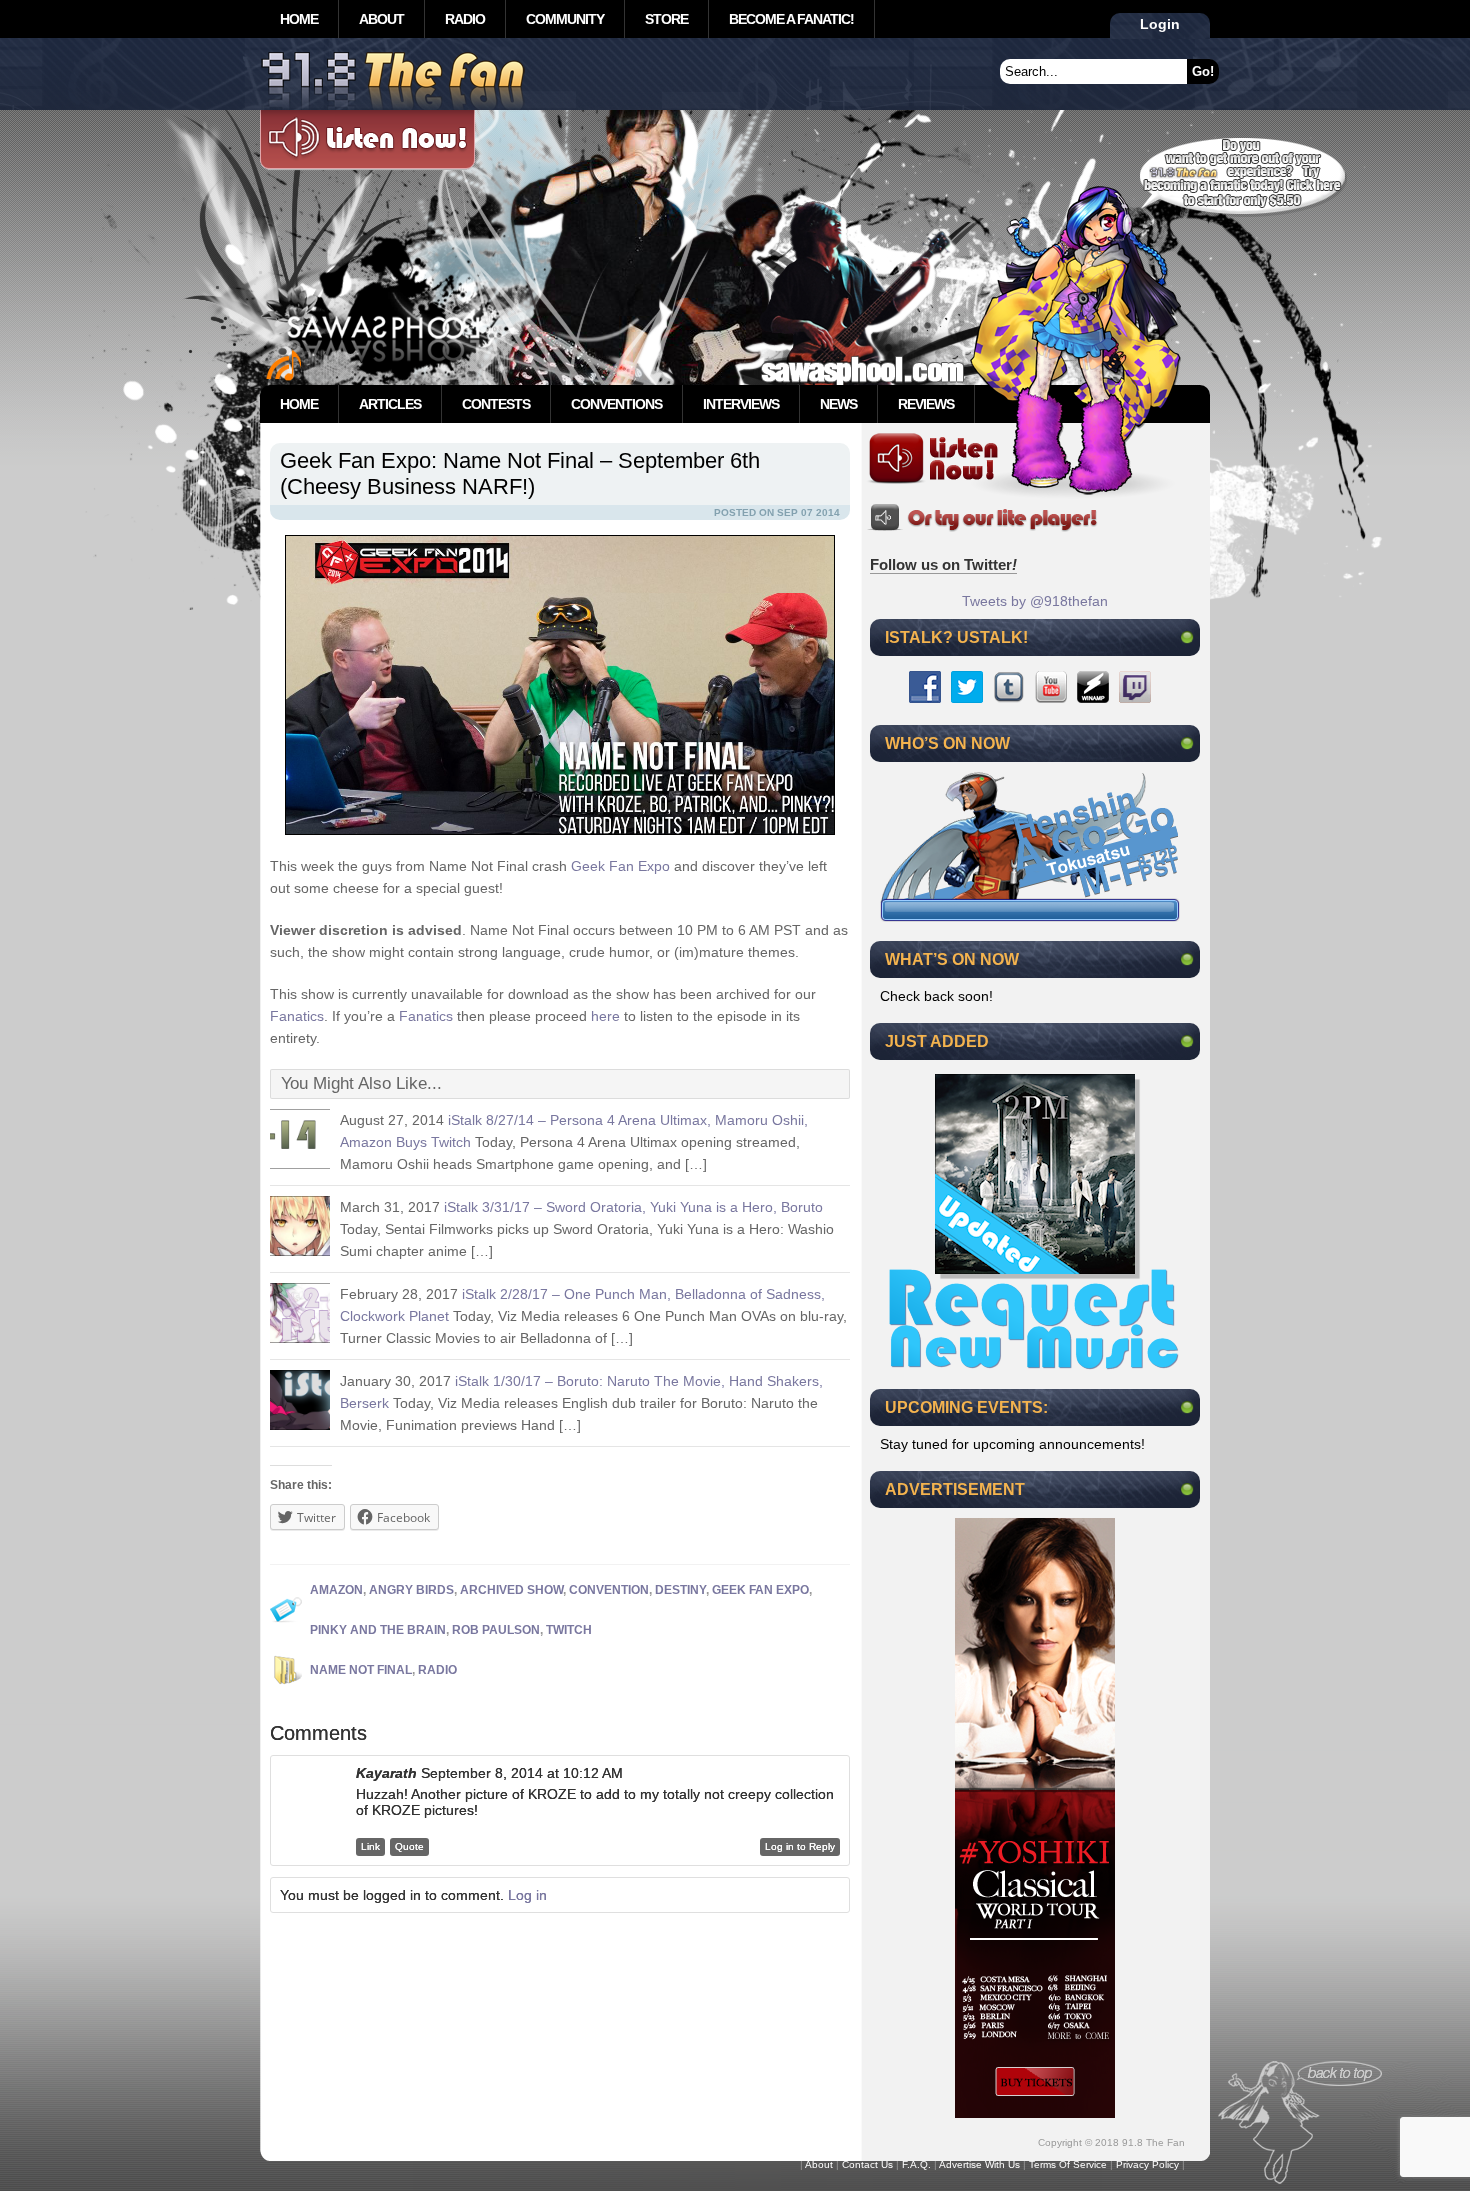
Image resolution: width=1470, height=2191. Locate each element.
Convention (609, 1590)
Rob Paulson (496, 1630)
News (838, 404)
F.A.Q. (916, 2164)
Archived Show (511, 1590)
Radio (465, 19)
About (381, 19)
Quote (409, 1846)
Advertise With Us (979, 2164)
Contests (496, 404)
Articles (390, 404)
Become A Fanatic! (791, 19)
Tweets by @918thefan (1035, 601)
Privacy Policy (1147, 2164)
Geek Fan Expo (620, 866)
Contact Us (867, 2164)
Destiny (680, 1590)
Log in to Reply (800, 1846)
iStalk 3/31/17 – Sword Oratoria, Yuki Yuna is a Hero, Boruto (633, 1207)
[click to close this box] (1187, 637)
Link (370, 1846)
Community (565, 19)
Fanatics (297, 1016)
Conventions (616, 404)
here (605, 1016)
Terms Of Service (1068, 2164)
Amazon (336, 1590)
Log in (527, 1895)
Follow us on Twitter (943, 564)
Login (1160, 24)
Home (299, 19)
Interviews (741, 404)
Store (666, 19)
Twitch (569, 1630)
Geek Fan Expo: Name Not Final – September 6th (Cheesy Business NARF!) (520, 473)
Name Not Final (361, 1670)
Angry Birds (411, 1590)
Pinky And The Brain (378, 1630)
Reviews (926, 404)
